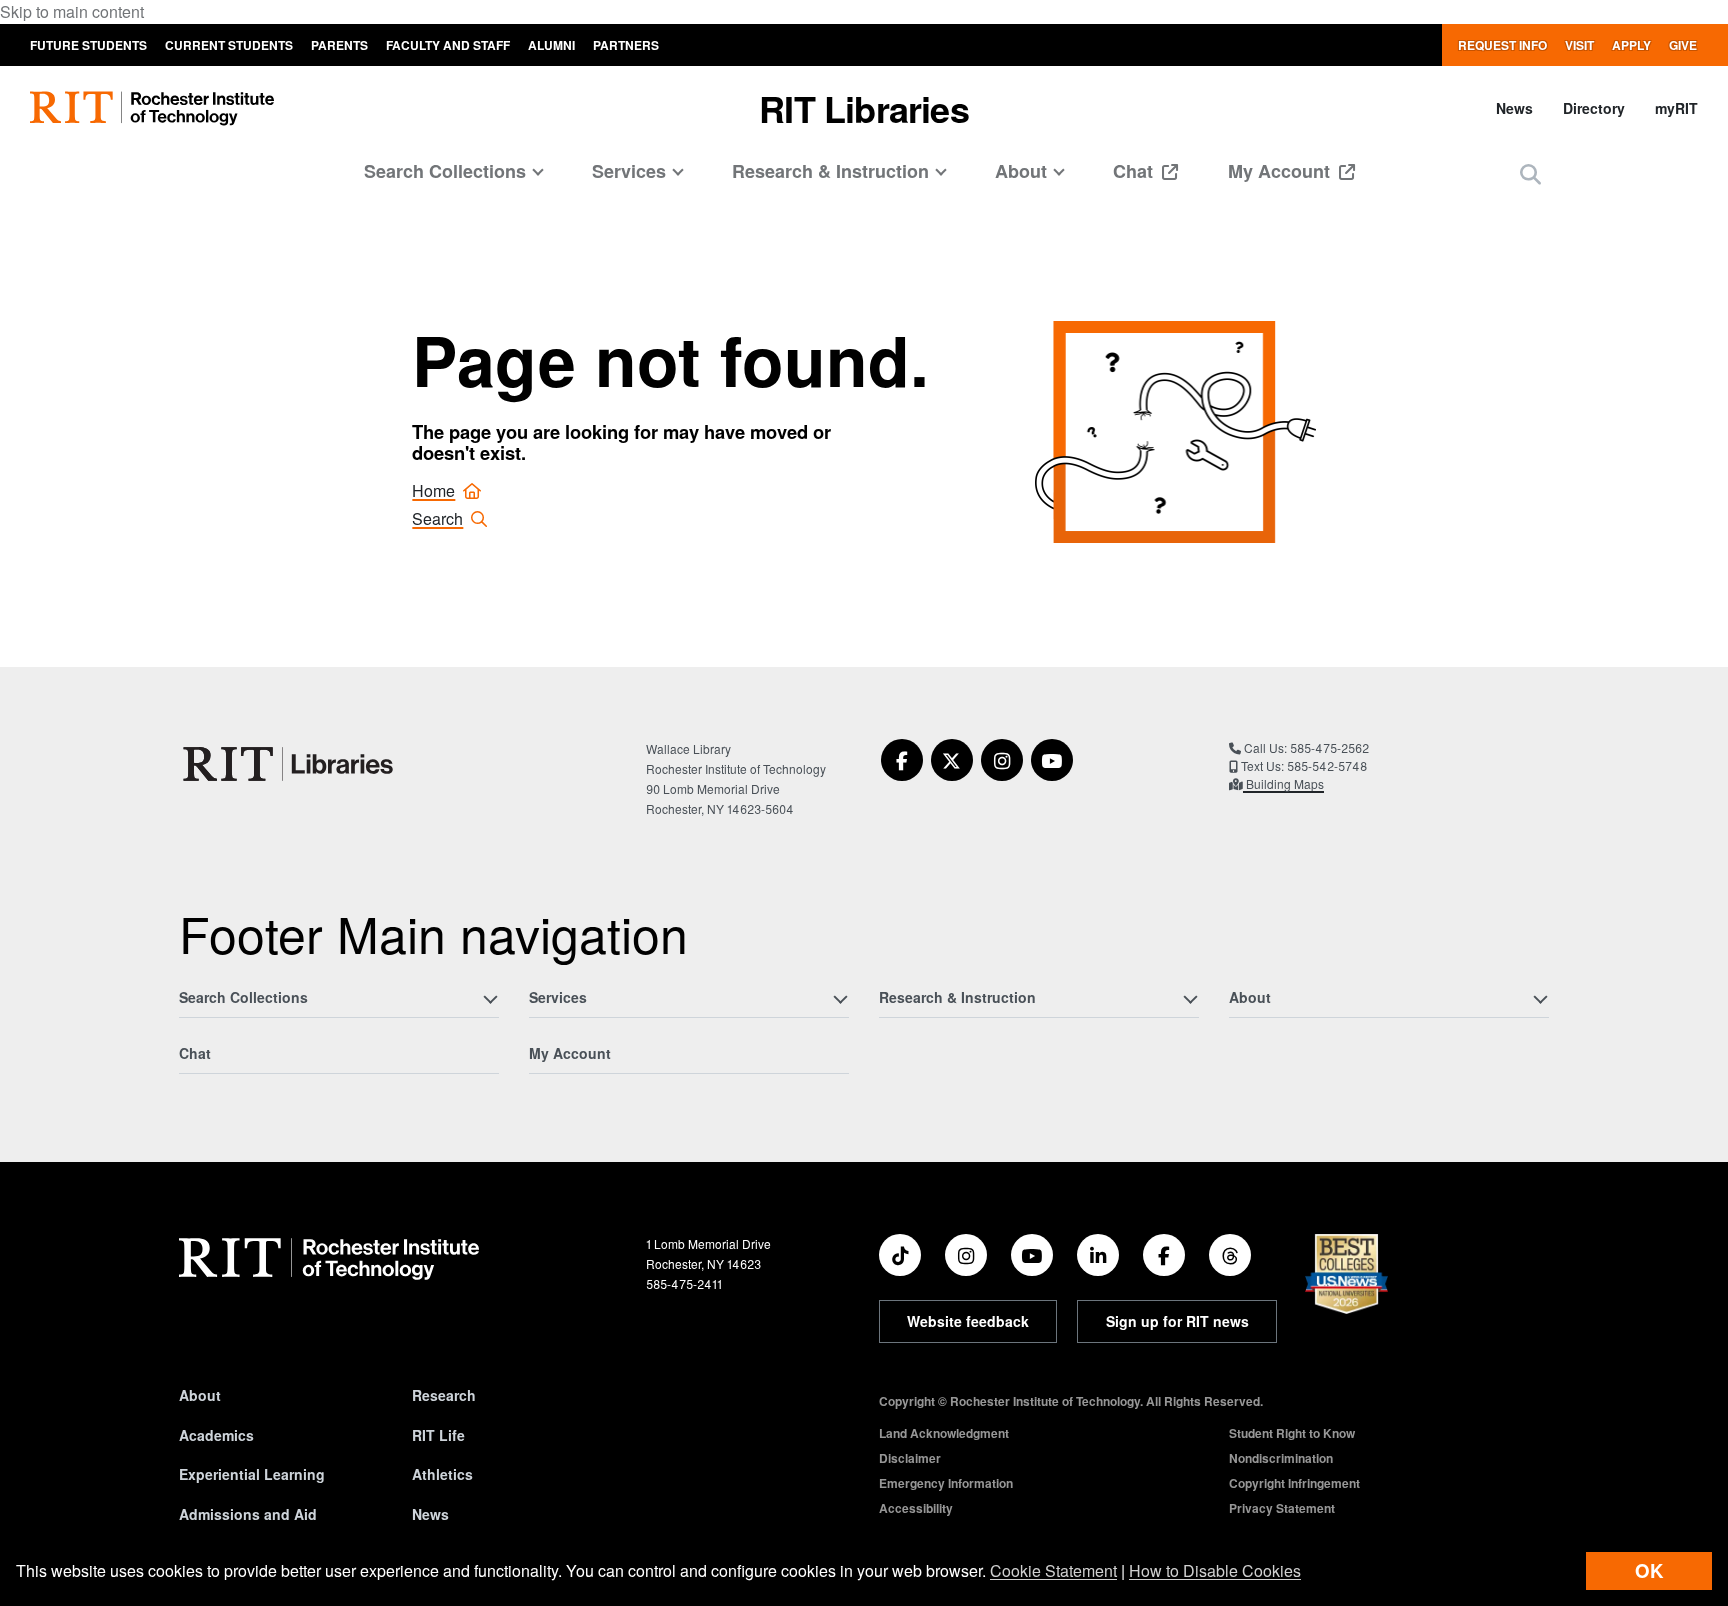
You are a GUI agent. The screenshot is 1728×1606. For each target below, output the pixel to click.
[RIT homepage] (152, 108)
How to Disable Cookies (1215, 1570)
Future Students (88, 45)
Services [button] (629, 171)
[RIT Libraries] (290, 764)
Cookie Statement (1053, 1570)
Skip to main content (72, 11)
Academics (216, 1435)
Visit (1579, 45)
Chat (1135, 171)
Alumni (551, 45)
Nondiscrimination (1281, 1458)
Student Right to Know (1292, 1433)
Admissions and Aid (248, 1514)
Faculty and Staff (448, 45)
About (200, 1395)
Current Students (229, 45)
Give (1683, 45)
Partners (626, 45)
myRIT (1676, 108)
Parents (339, 45)
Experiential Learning (252, 1474)
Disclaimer (910, 1458)
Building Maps (1283, 783)
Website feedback (968, 1321)
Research (444, 1395)
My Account (1281, 171)
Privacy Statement (1282, 1508)
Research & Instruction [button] (830, 171)
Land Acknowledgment (944, 1433)
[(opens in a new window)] (902, 760)
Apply (1631, 45)
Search (437, 518)
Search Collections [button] (445, 171)
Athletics (442, 1474)
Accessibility (916, 1508)
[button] (1530, 173)
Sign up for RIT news (1177, 1321)
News (1514, 108)
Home (433, 490)
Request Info (1502, 45)
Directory (1594, 108)
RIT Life (438, 1435)
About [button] (1021, 171)
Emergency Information (946, 1483)
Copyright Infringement (1294, 1483)
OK (1649, 1570)
